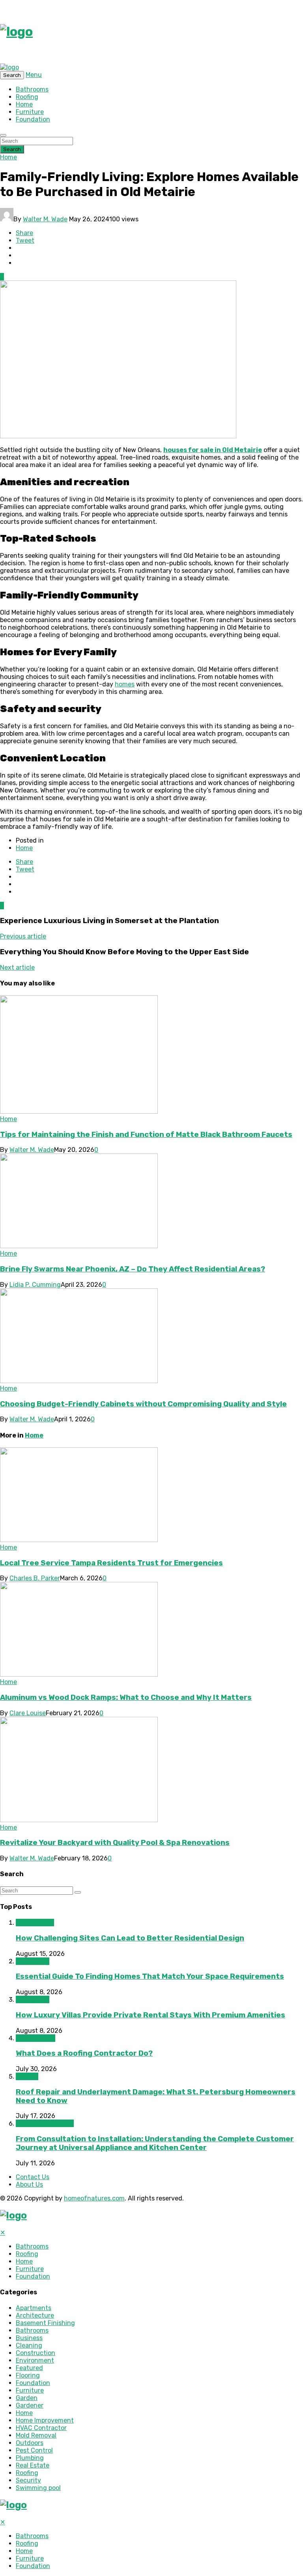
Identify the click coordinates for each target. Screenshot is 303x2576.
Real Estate (33, 1961)
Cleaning (29, 2345)
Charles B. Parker (35, 1578)
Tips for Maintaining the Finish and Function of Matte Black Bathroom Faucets (146, 1135)
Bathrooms (32, 89)
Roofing (27, 97)
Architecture (35, 1923)
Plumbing (30, 2458)
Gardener (30, 2405)
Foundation (33, 119)
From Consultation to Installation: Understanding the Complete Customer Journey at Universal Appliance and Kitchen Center (155, 2143)
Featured (29, 2368)
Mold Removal (36, 2435)
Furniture (30, 112)
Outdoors (30, 2443)
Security (28, 2480)
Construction (36, 2038)
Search (12, 149)
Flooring (28, 2375)
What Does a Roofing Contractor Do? (84, 2053)
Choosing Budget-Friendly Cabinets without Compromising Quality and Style (143, 1404)
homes (125, 684)
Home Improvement (45, 2123)
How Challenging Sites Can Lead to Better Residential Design (130, 1938)
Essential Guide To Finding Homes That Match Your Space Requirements (150, 1976)
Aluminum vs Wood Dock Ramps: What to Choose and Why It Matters (126, 1697)
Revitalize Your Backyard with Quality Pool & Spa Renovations (115, 1843)
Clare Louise (28, 1713)
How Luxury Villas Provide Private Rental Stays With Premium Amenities (151, 2015)
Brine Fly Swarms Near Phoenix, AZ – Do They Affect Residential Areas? (133, 1269)
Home (24, 104)
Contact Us (33, 2177)
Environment (35, 2360)
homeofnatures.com (94, 2198)
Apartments (34, 2308)
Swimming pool (38, 2488)
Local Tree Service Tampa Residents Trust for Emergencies (111, 1563)
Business (29, 2338)
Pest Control (34, 2450)
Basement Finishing (45, 2323)
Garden (27, 2398)
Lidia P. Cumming (35, 1285)
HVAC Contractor (41, 2428)
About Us (29, 2184)
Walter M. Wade (45, 219)
